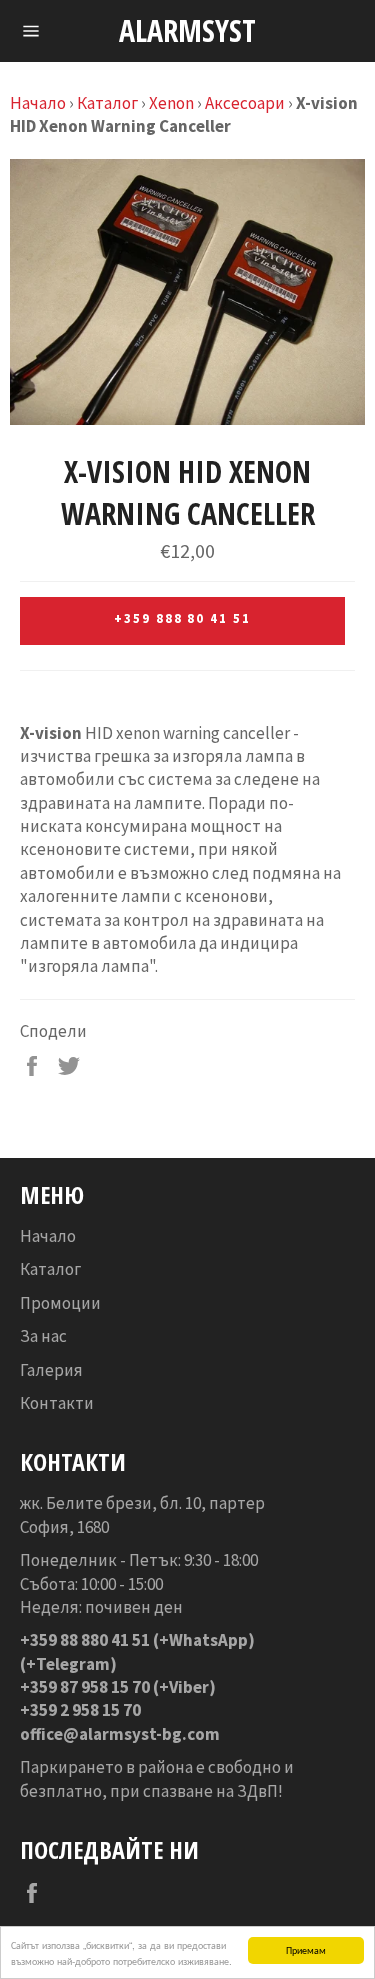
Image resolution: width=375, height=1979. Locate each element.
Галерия (51, 1370)
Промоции (60, 1303)
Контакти (57, 1403)
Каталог (107, 103)
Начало (38, 103)
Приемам (306, 1949)
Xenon (171, 103)
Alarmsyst (187, 30)
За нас (43, 1336)
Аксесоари (245, 103)
